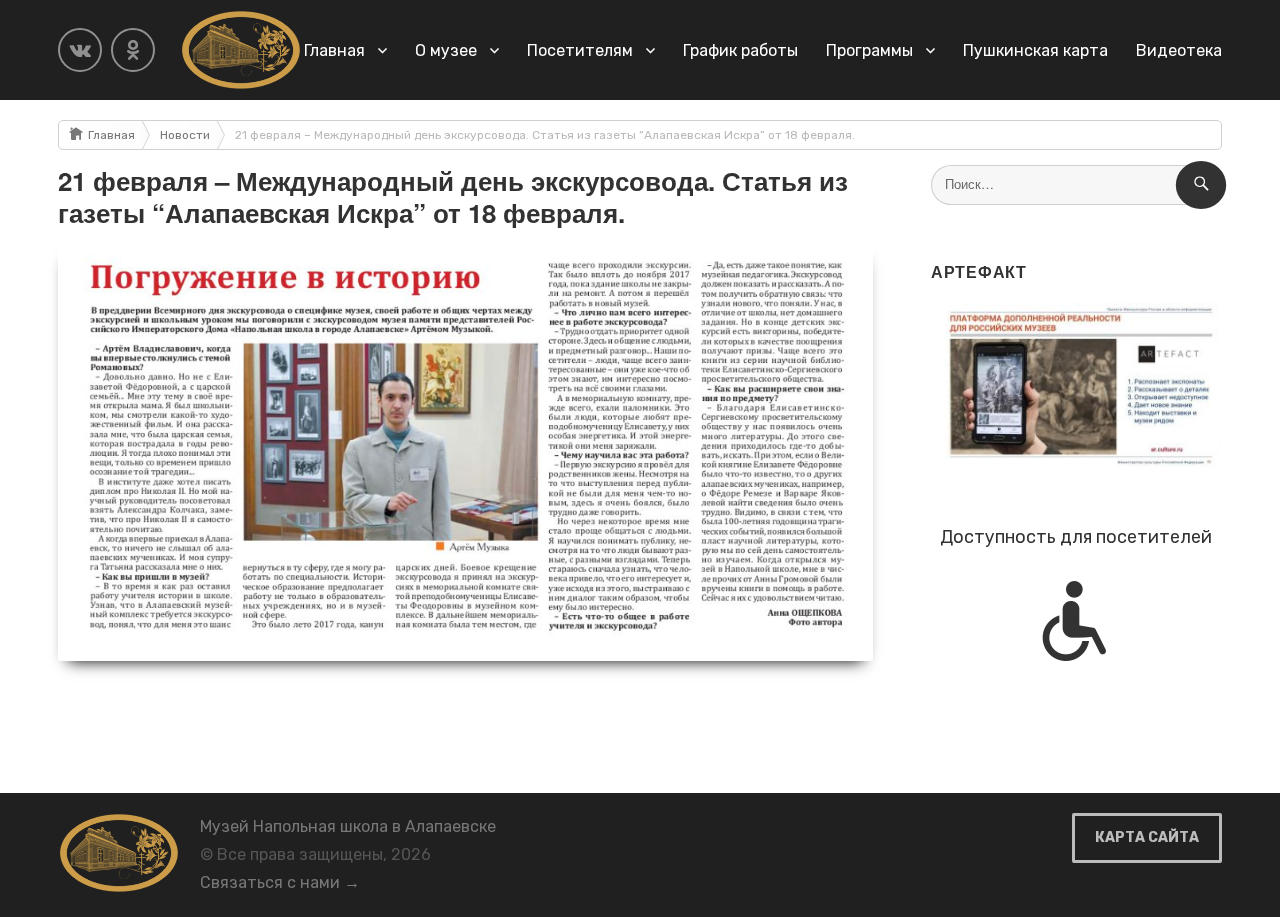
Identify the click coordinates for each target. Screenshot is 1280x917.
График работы (740, 50)
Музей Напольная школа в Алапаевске (348, 826)
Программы (869, 50)
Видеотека (1179, 50)
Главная (334, 50)
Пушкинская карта (1035, 50)
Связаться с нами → (280, 882)
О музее (446, 50)
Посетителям (580, 50)
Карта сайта (1147, 837)
